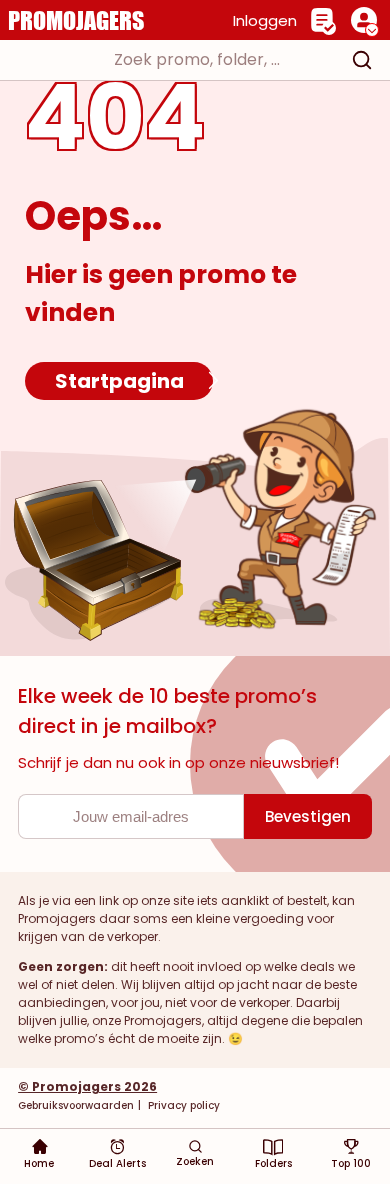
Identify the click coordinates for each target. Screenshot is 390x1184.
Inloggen (265, 20)
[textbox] (177, 60)
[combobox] (195, 60)
